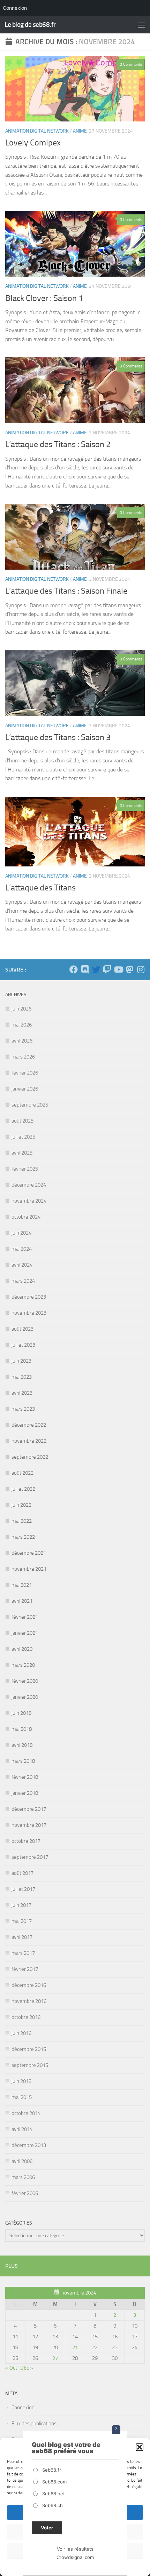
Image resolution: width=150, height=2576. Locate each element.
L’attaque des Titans (40, 888)
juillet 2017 (23, 1889)
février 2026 (25, 1073)
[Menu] (141, 25)
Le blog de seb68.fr (30, 25)
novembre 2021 (29, 1569)
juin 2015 (21, 2081)
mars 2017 (23, 1953)
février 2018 (25, 1777)
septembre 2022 (30, 1457)
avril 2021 (22, 1601)
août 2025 (22, 1121)
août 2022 (22, 1473)
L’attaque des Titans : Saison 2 (58, 444)
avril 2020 (22, 1649)
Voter (47, 2528)
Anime (80, 131)
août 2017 (22, 1873)
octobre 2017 (26, 1841)
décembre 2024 (29, 1185)
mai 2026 (22, 1025)
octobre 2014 (26, 2113)
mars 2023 (23, 1409)
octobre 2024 (26, 1217)
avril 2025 (22, 1153)
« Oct (11, 2368)
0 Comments (131, 64)
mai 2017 (22, 1921)
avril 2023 (22, 1393)
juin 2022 (21, 1505)
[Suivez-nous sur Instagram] (141, 969)
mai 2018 (22, 1729)
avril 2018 (22, 1745)
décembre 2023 (29, 1297)
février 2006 (25, 2193)
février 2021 (25, 1617)
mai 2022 (22, 1521)
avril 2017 (22, 1937)
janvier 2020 (25, 1697)
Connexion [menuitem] (15, 8)
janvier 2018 (25, 1793)
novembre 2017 (29, 1825)
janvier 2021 (25, 1633)
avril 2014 (22, 2129)
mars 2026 (23, 1057)
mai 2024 (22, 1249)
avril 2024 (22, 1265)
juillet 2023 (23, 1345)
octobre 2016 (26, 2017)
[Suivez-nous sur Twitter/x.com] (96, 969)
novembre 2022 (29, 1441)
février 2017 (25, 1969)
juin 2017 (21, 1905)
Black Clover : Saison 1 (44, 298)
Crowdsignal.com (75, 2557)
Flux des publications (34, 2424)
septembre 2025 (30, 1105)
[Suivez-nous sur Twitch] (107, 969)
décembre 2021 (29, 1553)
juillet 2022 (23, 1489)
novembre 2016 (29, 2001)
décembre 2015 (29, 2049)
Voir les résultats (75, 2549)
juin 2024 (21, 1233)
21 (75, 2347)
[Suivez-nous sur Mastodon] (129, 969)
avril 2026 (22, 1041)
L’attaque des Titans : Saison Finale (66, 591)
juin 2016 (21, 2033)
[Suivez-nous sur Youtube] (118, 969)
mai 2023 (22, 1377)
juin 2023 (21, 1361)
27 (55, 2358)
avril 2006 (22, 2161)
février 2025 (25, 1169)
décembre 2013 (29, 2145)
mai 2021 (22, 1585)
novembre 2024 (29, 1201)
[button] (140, 2447)
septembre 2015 (30, 2065)
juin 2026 (21, 1009)
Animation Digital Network (37, 131)
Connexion (23, 2408)
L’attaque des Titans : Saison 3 (58, 737)
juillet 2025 (23, 1137)
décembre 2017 (29, 1809)
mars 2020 (23, 1665)
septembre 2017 (30, 1857)
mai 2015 (22, 2097)
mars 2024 (23, 1281)
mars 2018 (23, 1761)
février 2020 (25, 1681)
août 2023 (22, 1329)
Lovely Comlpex (33, 143)
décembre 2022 (29, 1425)
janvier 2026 (25, 1089)
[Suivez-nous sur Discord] (85, 969)
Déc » (27, 2368)
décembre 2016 (29, 1985)
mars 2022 (23, 1537)
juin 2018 (21, 1713)
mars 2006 (23, 2177)
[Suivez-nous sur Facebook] (74, 969)
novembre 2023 (29, 1313)
